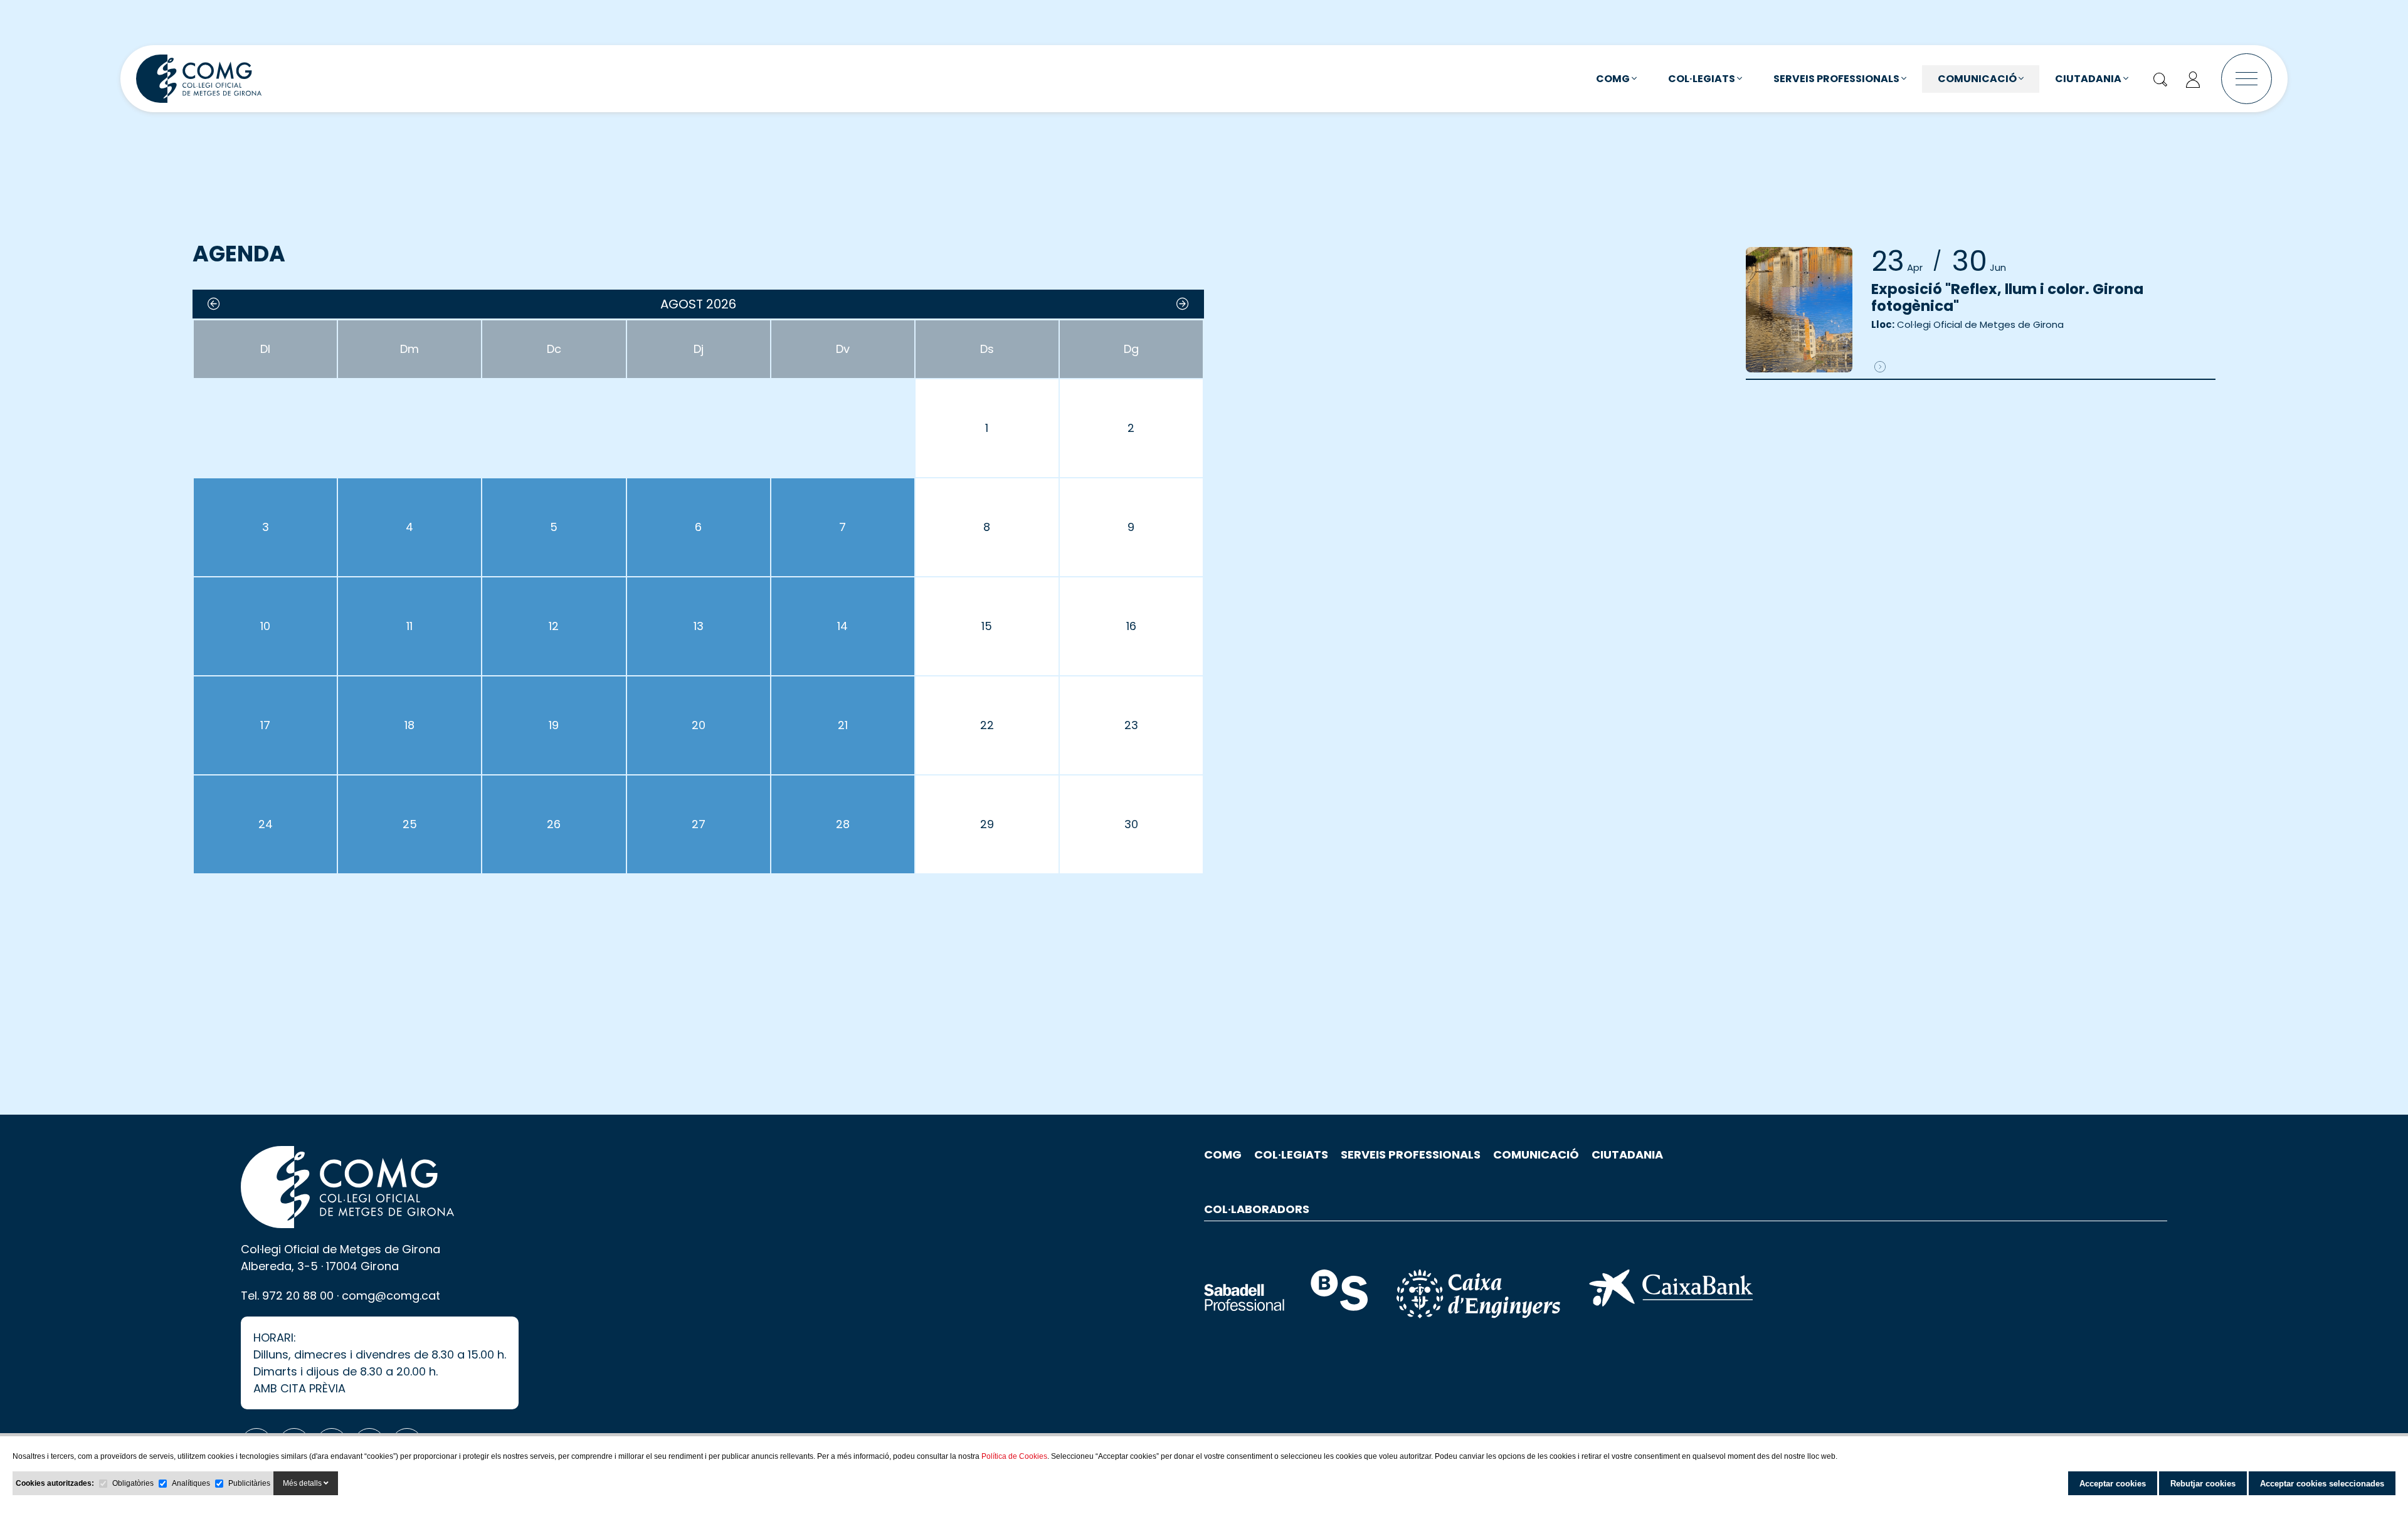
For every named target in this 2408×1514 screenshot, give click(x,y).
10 (265, 626)
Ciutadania (2089, 79)
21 (843, 725)
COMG (1614, 79)
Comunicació (1978, 79)
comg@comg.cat (391, 1296)
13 (699, 626)
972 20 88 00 (298, 1296)
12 (554, 626)
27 (699, 824)
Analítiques (191, 1483)
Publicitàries (249, 1483)
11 (409, 626)
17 (265, 725)
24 (266, 824)
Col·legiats (1703, 79)
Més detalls (303, 1483)
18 (409, 725)
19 (554, 725)
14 (842, 626)
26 (554, 824)
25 (410, 824)
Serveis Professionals (1837, 79)
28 (843, 824)
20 (699, 725)
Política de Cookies (1014, 1456)
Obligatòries (133, 1483)
